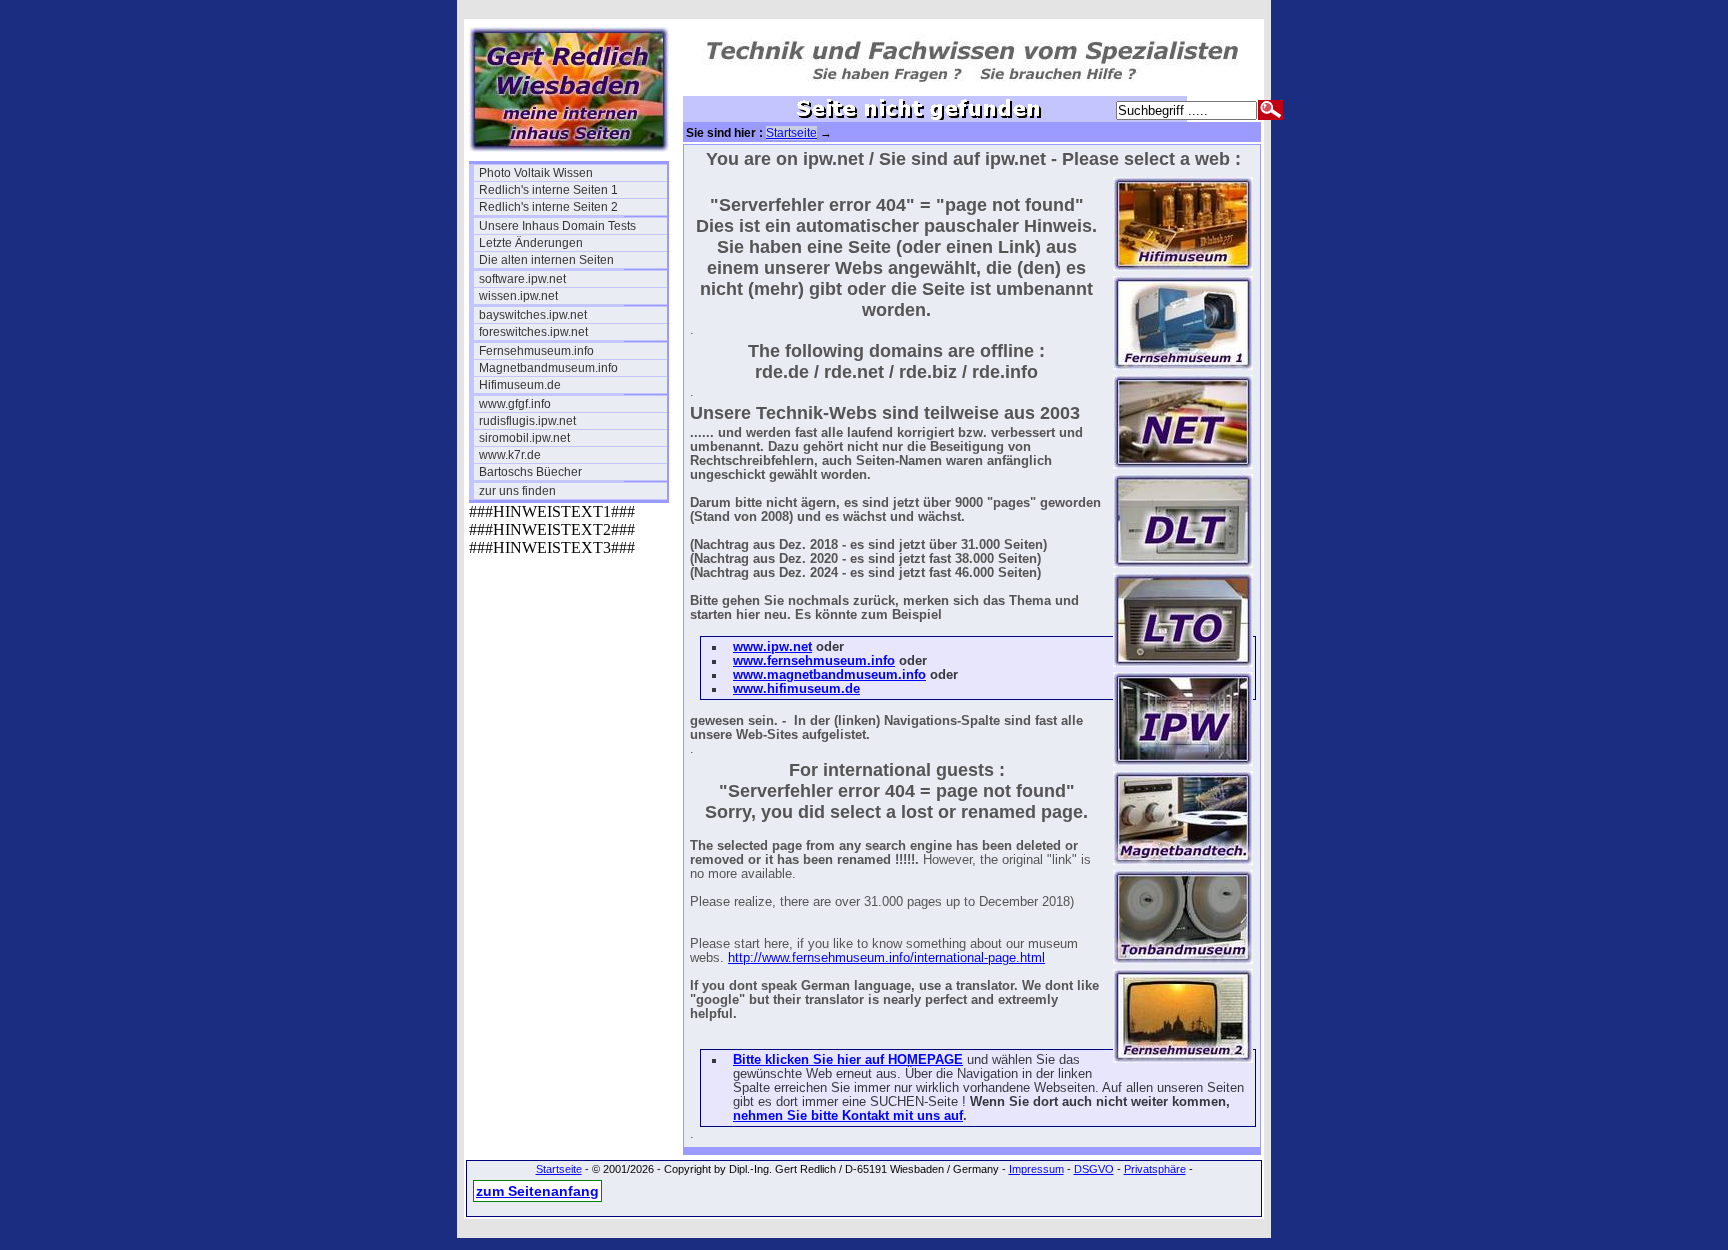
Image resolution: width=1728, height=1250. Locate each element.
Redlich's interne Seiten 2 (548, 207)
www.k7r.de (510, 455)
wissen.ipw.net (518, 296)
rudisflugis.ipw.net (527, 421)
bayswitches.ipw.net (533, 315)
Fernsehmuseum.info (536, 351)
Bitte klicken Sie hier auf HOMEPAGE (848, 1060)
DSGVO (1094, 1169)
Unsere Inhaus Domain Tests (557, 226)
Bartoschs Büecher (530, 472)
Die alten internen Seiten (546, 260)
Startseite (791, 133)
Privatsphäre (1155, 1169)
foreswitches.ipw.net (533, 332)
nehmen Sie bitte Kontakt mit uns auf (848, 1116)
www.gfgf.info (515, 404)
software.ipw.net (522, 279)
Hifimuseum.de (520, 385)
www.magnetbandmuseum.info (829, 675)
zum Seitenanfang (537, 1191)
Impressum (1036, 1169)
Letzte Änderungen (531, 243)
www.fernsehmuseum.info (814, 661)
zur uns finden (517, 491)
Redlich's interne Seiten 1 (548, 190)
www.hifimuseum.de (796, 689)
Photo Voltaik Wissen (536, 173)
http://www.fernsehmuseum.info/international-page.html (886, 958)
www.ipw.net (772, 647)
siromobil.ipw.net (524, 438)
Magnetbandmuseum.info (548, 368)
